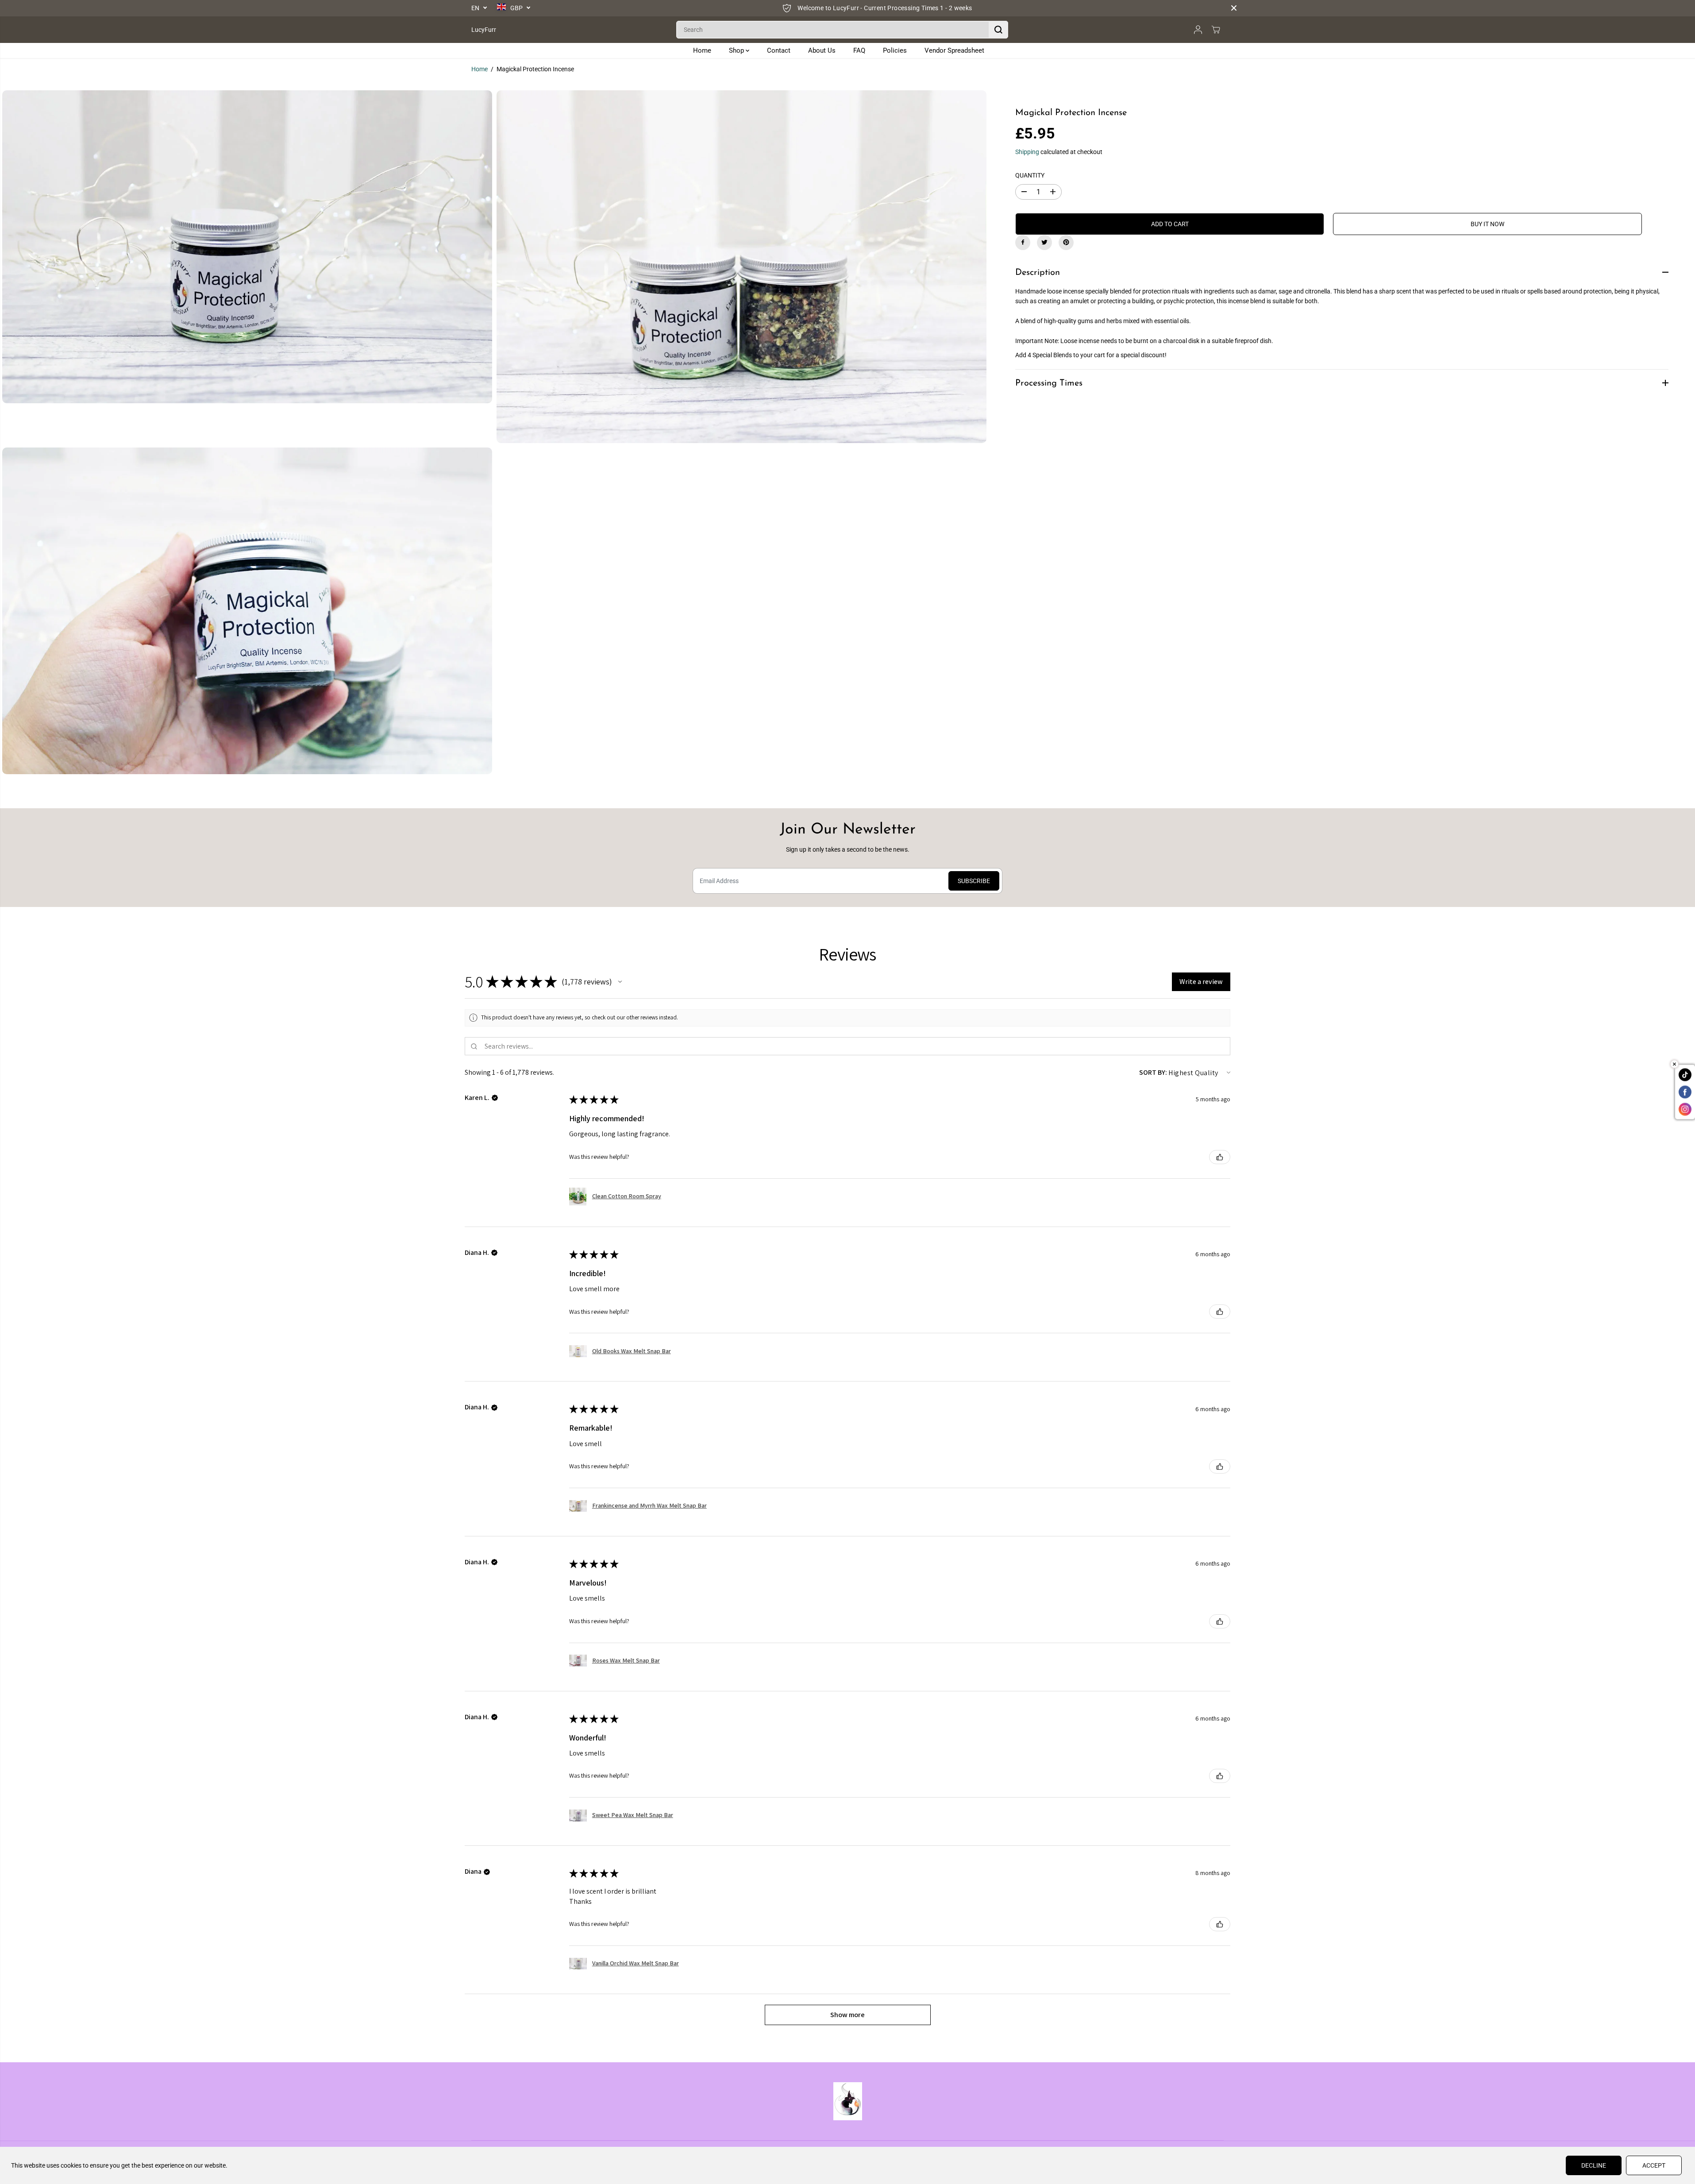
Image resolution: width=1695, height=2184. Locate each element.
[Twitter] (1044, 242)
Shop (737, 50)
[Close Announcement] (1234, 8)
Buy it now (1487, 224)
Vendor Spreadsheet (954, 50)
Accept (1654, 2165)
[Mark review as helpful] (1220, 1157)
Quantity (1030, 175)
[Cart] (1216, 30)
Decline (1594, 2165)
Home (702, 50)
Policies (895, 50)
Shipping (1027, 151)
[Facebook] (1023, 242)
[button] (620, 982)
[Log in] (1198, 30)
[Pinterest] (1066, 242)
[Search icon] (998, 30)
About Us (822, 50)
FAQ (859, 50)
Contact (779, 50)
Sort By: (1153, 1072)
